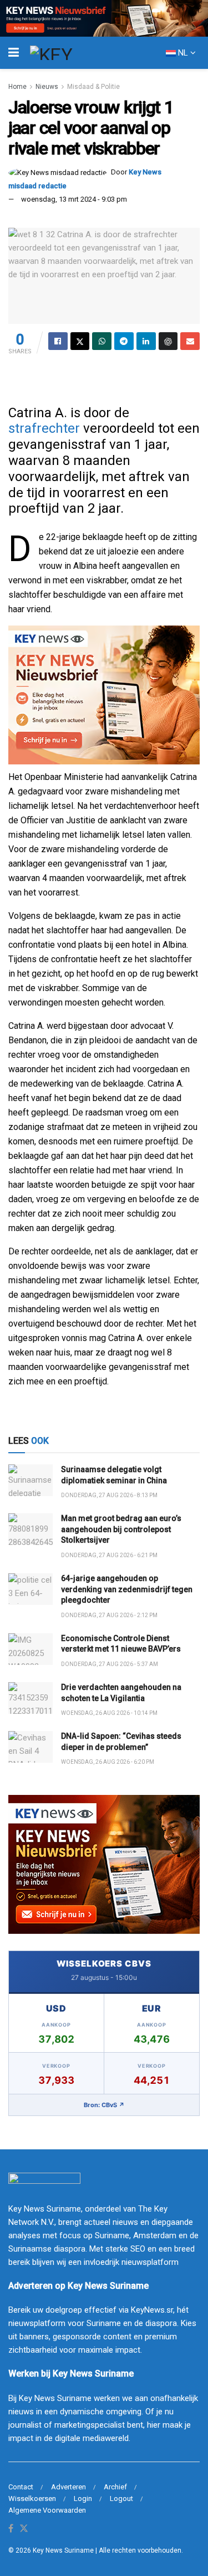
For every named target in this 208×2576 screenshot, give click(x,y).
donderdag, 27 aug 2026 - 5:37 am (110, 1664)
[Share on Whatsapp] (102, 341)
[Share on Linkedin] (146, 341)
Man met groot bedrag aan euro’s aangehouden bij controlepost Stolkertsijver (121, 1529)
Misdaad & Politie (93, 87)
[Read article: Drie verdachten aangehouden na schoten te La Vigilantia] (31, 1698)
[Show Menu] (14, 53)
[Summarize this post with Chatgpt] (168, 341)
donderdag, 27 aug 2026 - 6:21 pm (109, 1555)
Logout (121, 2499)
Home (17, 87)
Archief (115, 2487)
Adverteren (69, 2487)
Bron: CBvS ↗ (104, 2105)
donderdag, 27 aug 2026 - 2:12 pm (109, 1615)
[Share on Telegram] (124, 341)
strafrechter (44, 428)
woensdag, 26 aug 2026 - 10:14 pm (109, 1713)
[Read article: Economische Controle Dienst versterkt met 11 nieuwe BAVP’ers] (31, 1649)
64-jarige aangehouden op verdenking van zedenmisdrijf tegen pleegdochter (127, 1589)
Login (83, 2499)
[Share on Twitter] (80, 341)
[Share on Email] (190, 341)
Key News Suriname (63, 2550)
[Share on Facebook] (58, 341)
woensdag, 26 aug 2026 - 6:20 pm (108, 1762)
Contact (21, 2487)
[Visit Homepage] (72, 53)
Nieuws (47, 87)
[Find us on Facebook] (11, 2529)
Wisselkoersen (32, 2499)
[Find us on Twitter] (24, 2529)
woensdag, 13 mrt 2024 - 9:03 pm (74, 199)
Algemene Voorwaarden (47, 2510)
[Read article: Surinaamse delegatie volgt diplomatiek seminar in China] (31, 1480)
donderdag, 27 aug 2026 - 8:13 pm (109, 1495)
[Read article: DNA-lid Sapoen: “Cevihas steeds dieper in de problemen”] (31, 1747)
